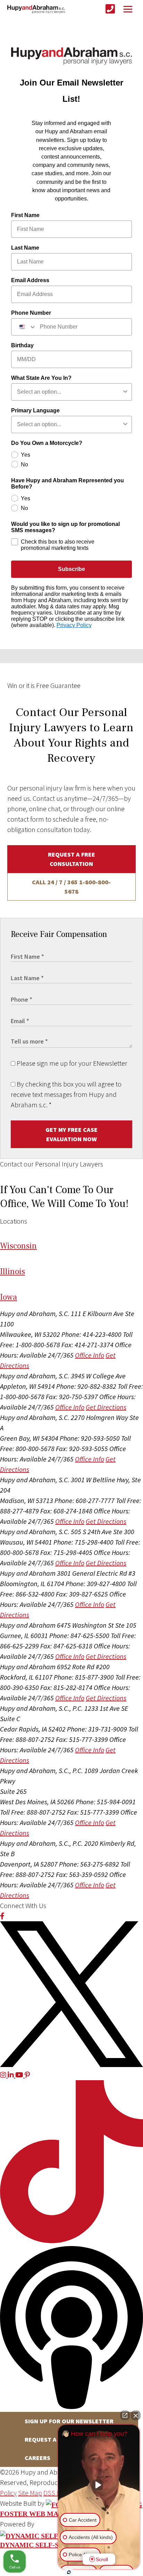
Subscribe (71, 569)
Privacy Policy (74, 625)
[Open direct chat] (125, 2415)
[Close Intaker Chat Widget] (136, 2415)
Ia (9, 1297)
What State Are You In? (41, 378)
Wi (18, 1246)
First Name (25, 215)
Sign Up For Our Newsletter (69, 2421)
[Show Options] (125, 392)
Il (12, 1272)
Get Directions (106, 1407)
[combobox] (24, 327)
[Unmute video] (99, 2485)
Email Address (30, 280)
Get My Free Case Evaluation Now (71, 1134)
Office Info (90, 1355)
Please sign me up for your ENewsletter (71, 1063)
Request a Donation (56, 2439)
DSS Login (58, 2493)
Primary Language (35, 410)
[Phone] (110, 9)
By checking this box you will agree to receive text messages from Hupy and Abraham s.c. (66, 1094)
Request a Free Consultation (71, 859)
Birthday (22, 345)
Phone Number (31, 313)
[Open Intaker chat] (69, 2572)
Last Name (25, 248)
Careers (37, 2458)
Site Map (30, 2493)
